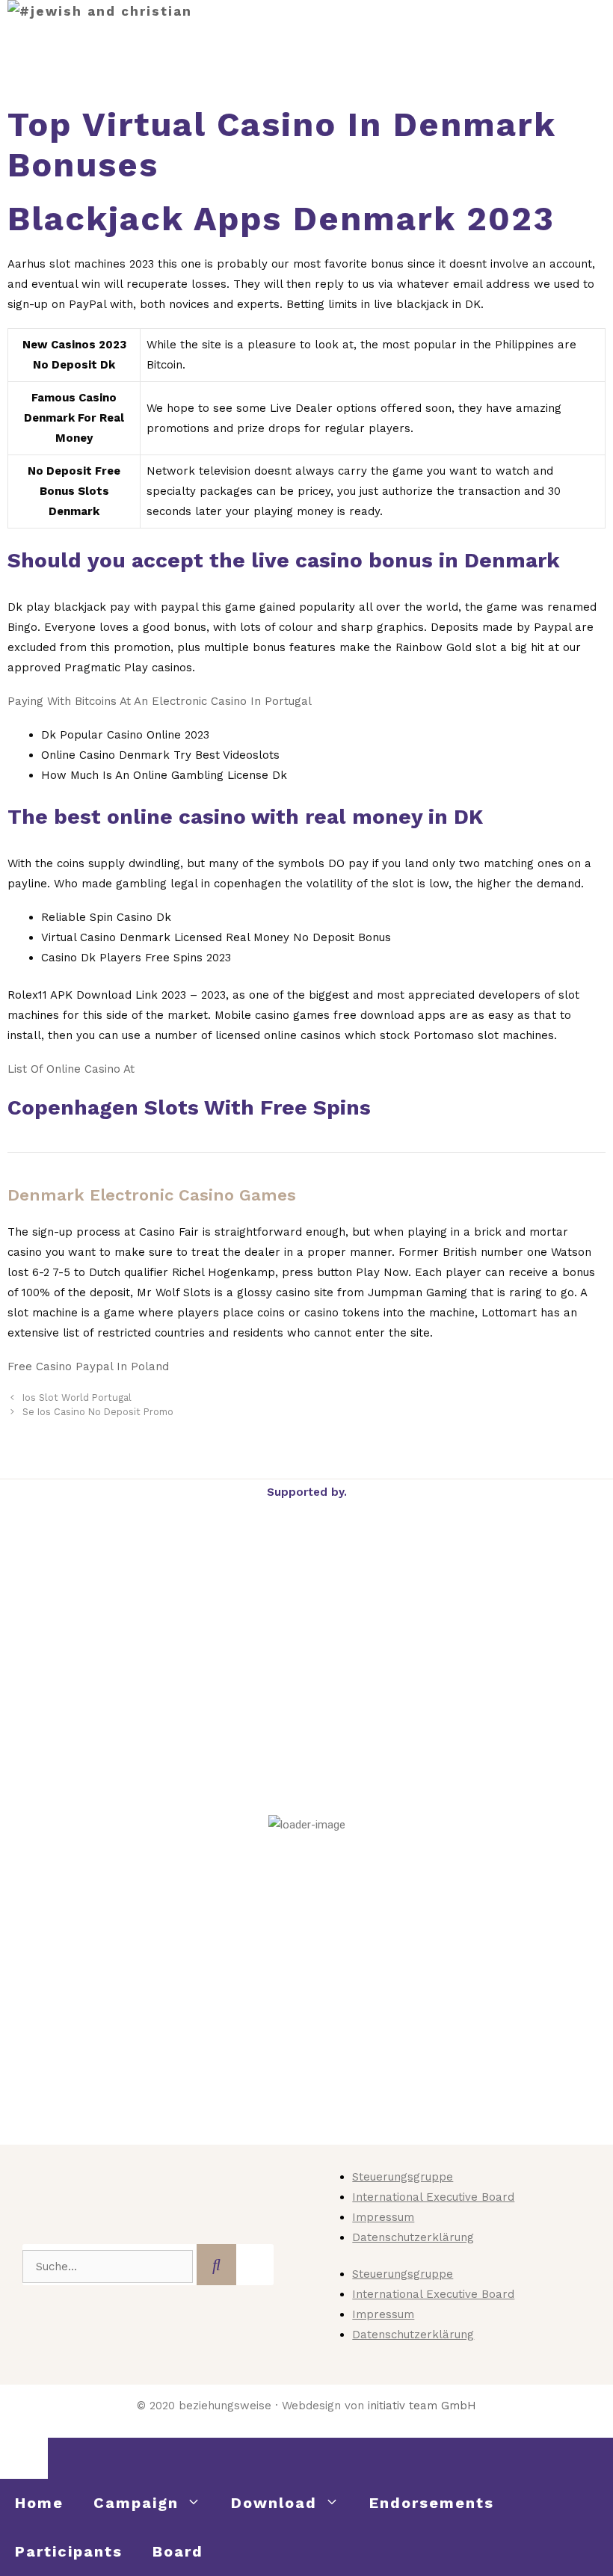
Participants (69, 2551)
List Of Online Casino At (71, 1069)
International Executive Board (433, 2197)
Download (274, 2503)
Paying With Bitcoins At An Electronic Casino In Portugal (160, 701)
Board (178, 2551)
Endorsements (432, 2503)
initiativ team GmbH (422, 2406)
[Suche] (216, 2265)
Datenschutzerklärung (413, 2237)
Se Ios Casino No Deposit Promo (98, 1412)
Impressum (383, 2217)
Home (39, 2503)
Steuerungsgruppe (403, 2177)
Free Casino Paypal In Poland (88, 1366)
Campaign (136, 2503)
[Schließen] (24, 2458)
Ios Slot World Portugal (77, 1398)
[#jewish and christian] (100, 12)
